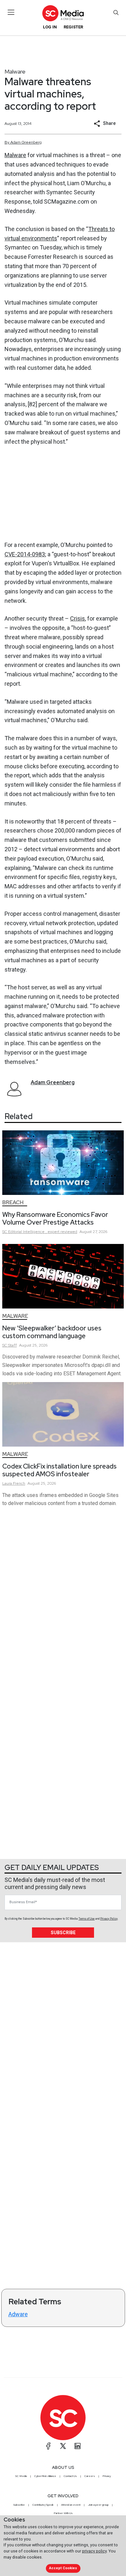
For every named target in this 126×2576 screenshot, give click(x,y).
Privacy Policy (109, 1919)
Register (73, 27)
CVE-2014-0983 (25, 554)
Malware (15, 71)
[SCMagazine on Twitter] (63, 2446)
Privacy (107, 2476)
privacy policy (94, 2551)
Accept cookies (63, 2568)
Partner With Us (63, 2513)
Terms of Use (87, 1919)
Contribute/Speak (43, 2505)
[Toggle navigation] (11, 12)
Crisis (78, 618)
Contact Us (70, 2476)
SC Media (21, 2476)
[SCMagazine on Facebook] (48, 2446)
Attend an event (71, 2505)
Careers (90, 2476)
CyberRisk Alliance (45, 2476)
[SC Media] (63, 13)
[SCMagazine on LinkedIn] (78, 2446)
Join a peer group (98, 2505)
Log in (50, 27)
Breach (13, 1202)
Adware (18, 2314)
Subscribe (63, 1933)
